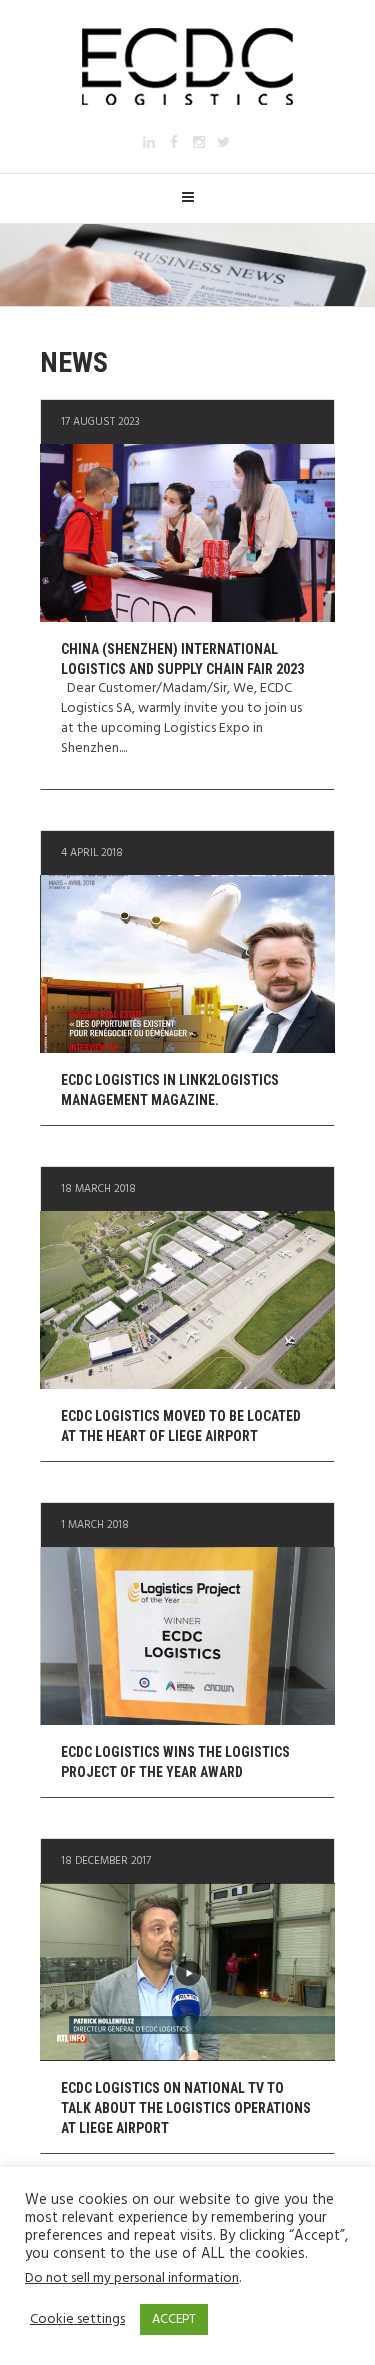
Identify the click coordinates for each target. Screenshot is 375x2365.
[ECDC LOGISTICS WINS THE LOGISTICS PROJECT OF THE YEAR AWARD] (187, 1636)
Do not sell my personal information (132, 2278)
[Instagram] (199, 142)
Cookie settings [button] (77, 2320)
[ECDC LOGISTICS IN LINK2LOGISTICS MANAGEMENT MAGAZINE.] (187, 964)
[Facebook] (174, 142)
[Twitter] (224, 142)
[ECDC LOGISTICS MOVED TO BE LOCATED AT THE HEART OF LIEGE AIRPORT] (187, 1300)
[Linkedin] (149, 142)
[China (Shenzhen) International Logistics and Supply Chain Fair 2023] (187, 533)
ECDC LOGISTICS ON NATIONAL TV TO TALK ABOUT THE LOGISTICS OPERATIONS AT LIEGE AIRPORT (186, 2108)
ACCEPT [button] (174, 2319)
